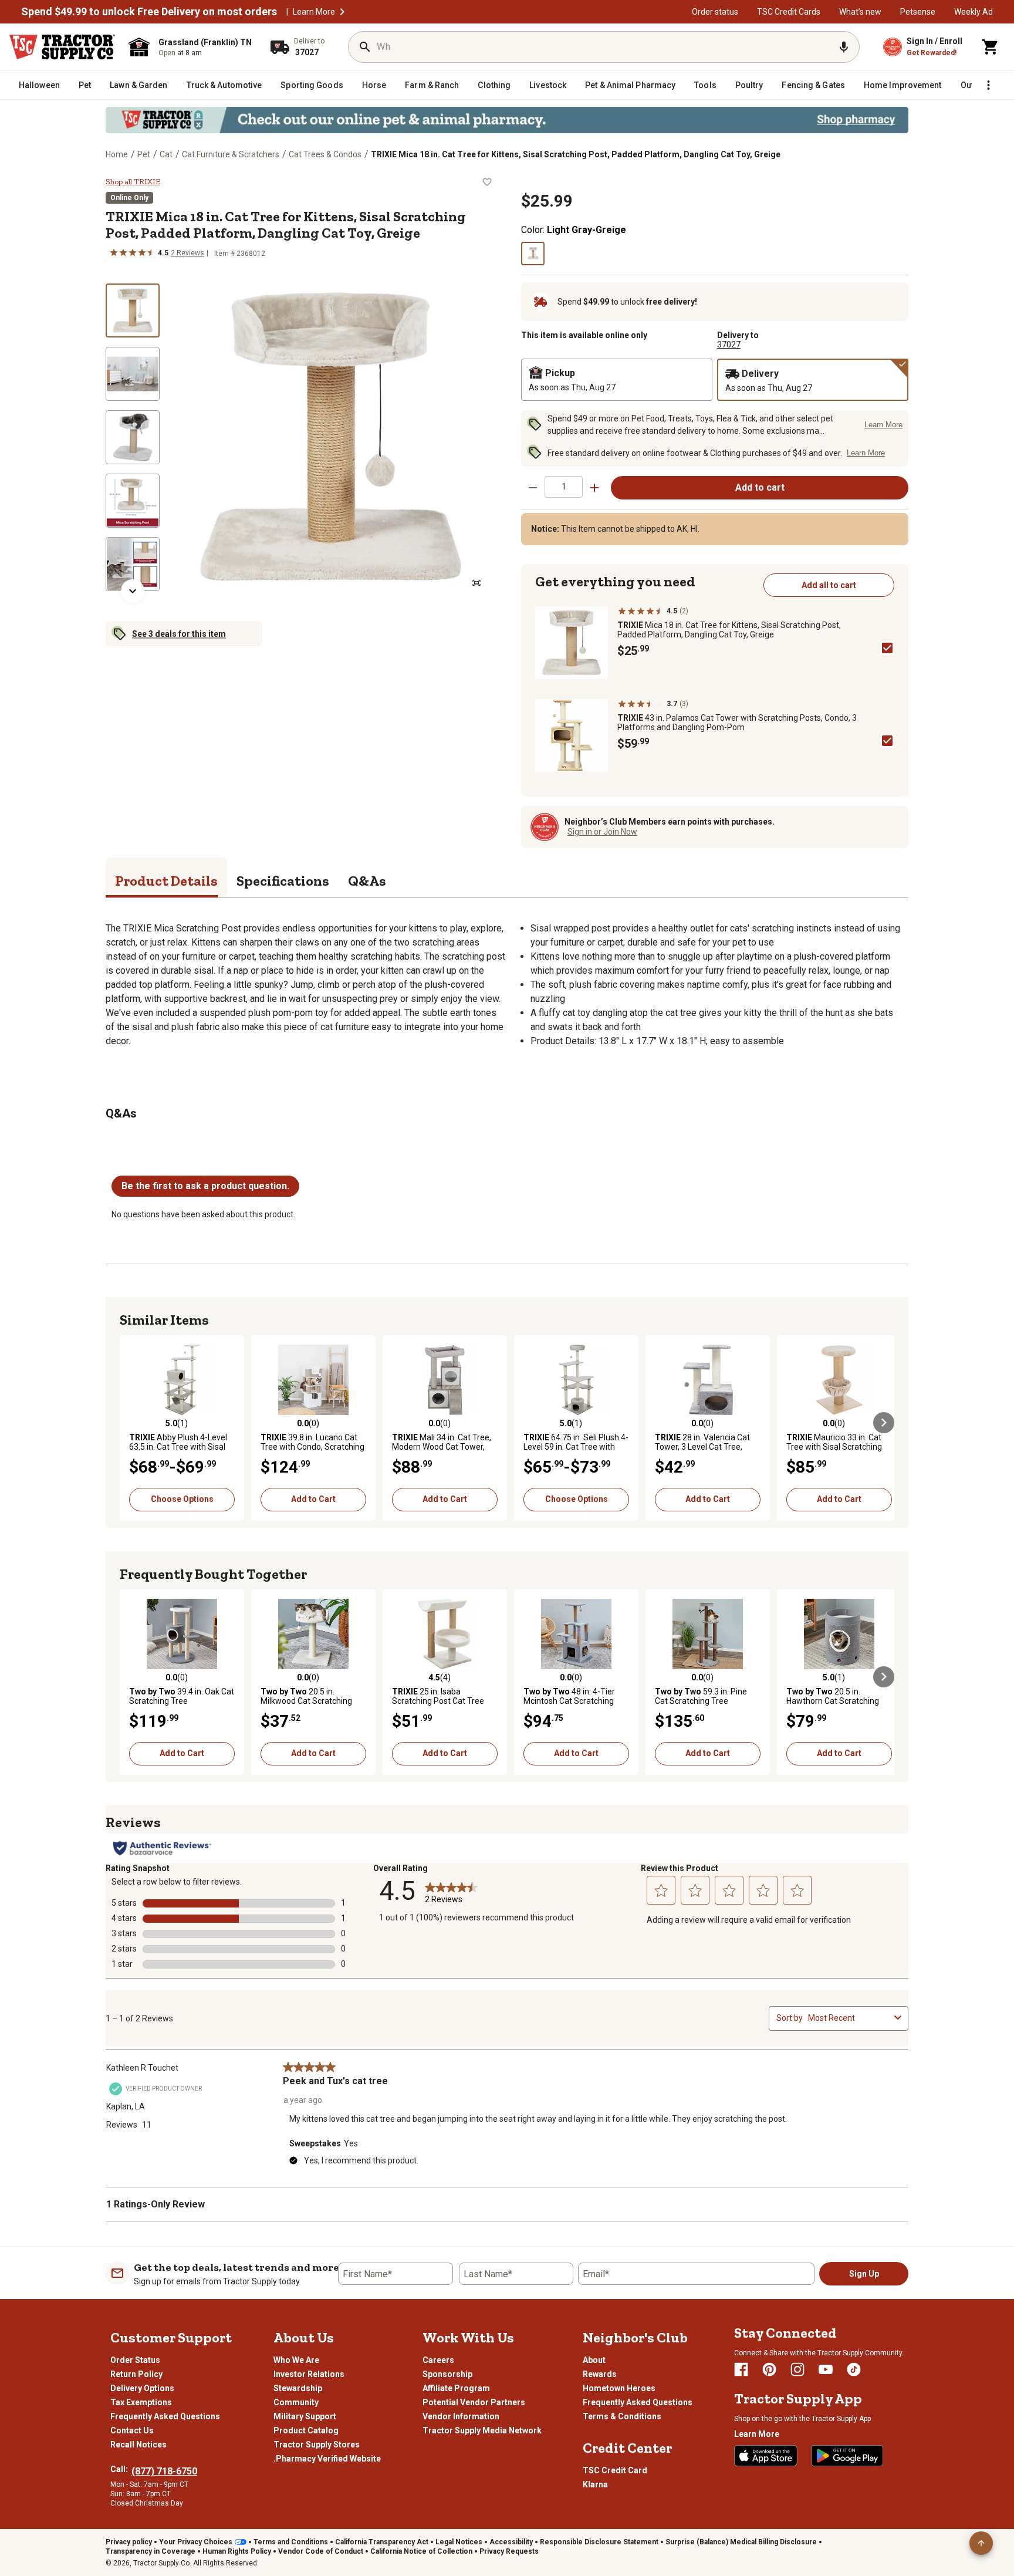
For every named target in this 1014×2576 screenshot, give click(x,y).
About (594, 2360)
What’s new (860, 12)
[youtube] (826, 2369)
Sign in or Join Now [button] (602, 832)
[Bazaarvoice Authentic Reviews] (162, 1848)
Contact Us (132, 2430)
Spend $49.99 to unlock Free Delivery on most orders (149, 12)
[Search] (365, 47)
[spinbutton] (564, 487)
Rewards (600, 2374)
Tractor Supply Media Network (482, 2430)
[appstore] (766, 2456)
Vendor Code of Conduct (321, 2551)
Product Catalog (306, 2430)
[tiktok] (854, 2369)
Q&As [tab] (367, 881)
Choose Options (182, 1499)
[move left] (130, 1423)
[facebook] (741, 2369)
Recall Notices (138, 2445)
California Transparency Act (382, 2542)
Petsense (918, 12)
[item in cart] (991, 47)
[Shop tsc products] (507, 120)
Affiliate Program (456, 2388)
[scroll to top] (981, 2543)
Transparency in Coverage (151, 2551)
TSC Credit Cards (789, 12)
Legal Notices (459, 2542)
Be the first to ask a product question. (205, 1186)
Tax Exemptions (141, 2402)
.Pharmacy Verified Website (327, 2459)
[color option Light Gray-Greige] (533, 254)
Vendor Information (461, 2416)
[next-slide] (133, 591)
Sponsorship (447, 2374)
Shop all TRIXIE (133, 182)
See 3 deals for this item (179, 634)
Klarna (595, 2484)
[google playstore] (847, 2456)
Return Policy (136, 2374)
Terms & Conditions (622, 2416)
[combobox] (849, 2018)
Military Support (305, 2416)
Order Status (135, 2360)
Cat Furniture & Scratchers (231, 154)
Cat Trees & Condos (325, 154)
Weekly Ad (974, 12)
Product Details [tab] (166, 881)
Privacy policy (129, 2542)
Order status (715, 12)
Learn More (314, 12)
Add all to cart (829, 585)
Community (296, 2402)
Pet (144, 154)
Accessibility (511, 2542)
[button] (342, 12)
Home (117, 154)
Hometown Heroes (619, 2388)
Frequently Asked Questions (165, 2416)
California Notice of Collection (421, 2551)
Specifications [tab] (283, 881)
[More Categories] (988, 85)
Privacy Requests (509, 2551)
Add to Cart (313, 1499)
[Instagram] (797, 2369)
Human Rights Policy (237, 2551)
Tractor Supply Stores (317, 2445)
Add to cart (760, 487)
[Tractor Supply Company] (62, 47)
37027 (729, 345)
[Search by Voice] (844, 47)
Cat (166, 154)
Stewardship (298, 2388)
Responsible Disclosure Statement (599, 2542)
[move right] (884, 1423)
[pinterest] (769, 2369)
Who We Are (296, 2360)
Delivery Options (142, 2388)
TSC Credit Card (615, 2470)
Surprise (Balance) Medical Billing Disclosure (741, 2542)
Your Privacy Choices (196, 2542)
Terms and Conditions (291, 2542)
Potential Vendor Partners (474, 2402)
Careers (438, 2360)
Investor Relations (309, 2374)
